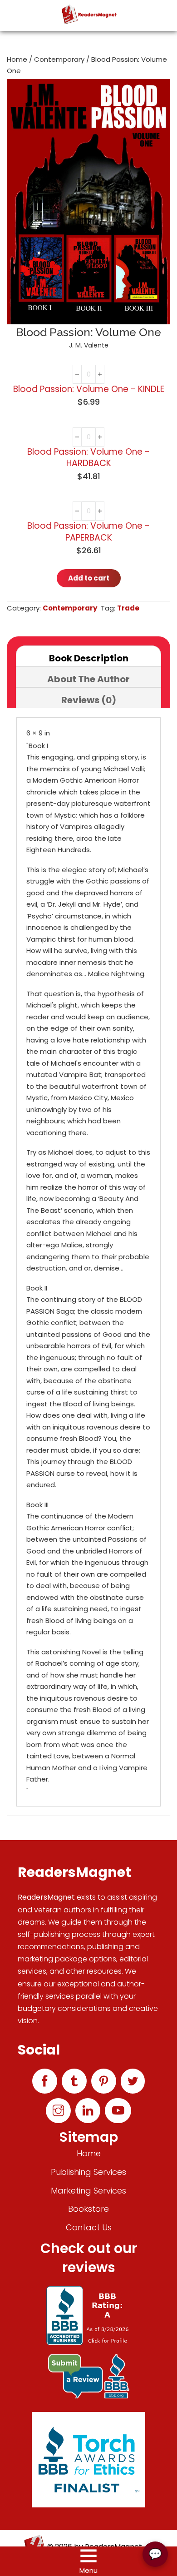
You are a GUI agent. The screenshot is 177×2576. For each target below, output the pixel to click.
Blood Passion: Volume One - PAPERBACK (88, 532)
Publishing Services (88, 2172)
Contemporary (59, 59)
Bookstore (88, 2209)
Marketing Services (88, 2191)
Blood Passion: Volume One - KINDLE (89, 389)
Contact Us (89, 2227)
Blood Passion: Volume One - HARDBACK (88, 458)
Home (17, 59)
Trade (128, 608)
